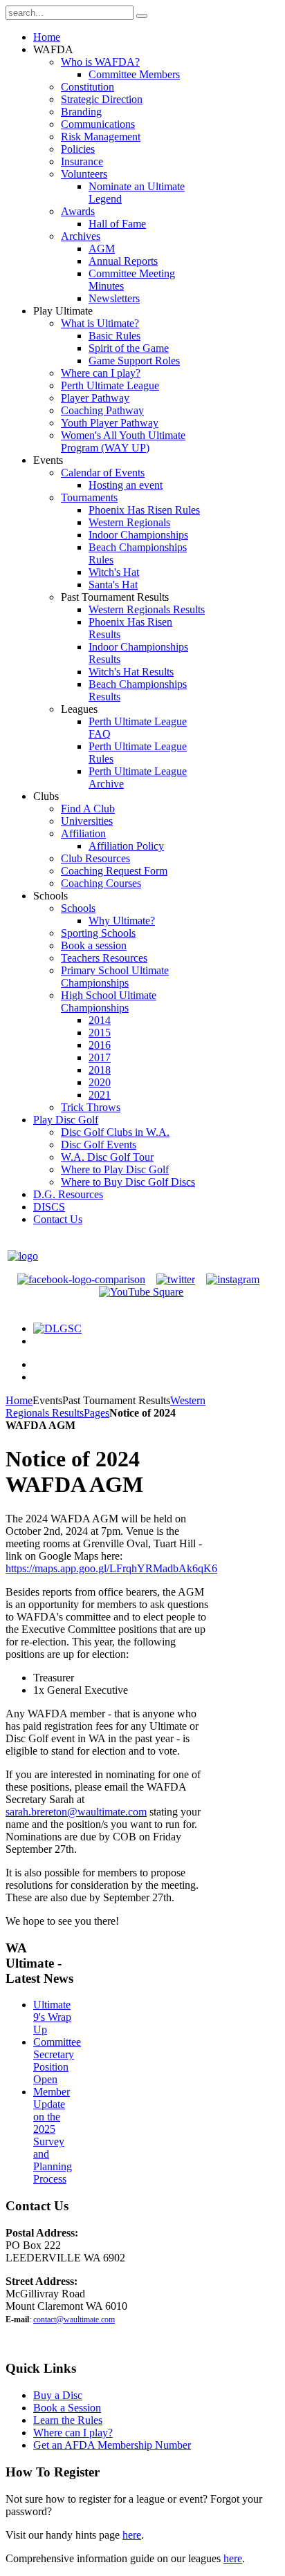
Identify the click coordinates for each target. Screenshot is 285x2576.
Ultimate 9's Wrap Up (52, 2017)
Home (19, 1400)
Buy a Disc (58, 2395)
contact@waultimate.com (74, 2320)
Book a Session (67, 2408)
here (132, 2535)
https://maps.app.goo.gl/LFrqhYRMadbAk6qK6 (111, 1568)
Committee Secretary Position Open (57, 2061)
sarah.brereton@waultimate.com (76, 1812)
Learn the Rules (68, 2420)
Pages (96, 1413)
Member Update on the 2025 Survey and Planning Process (53, 2135)
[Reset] (142, 16)
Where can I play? (73, 2433)
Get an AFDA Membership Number (112, 2445)
